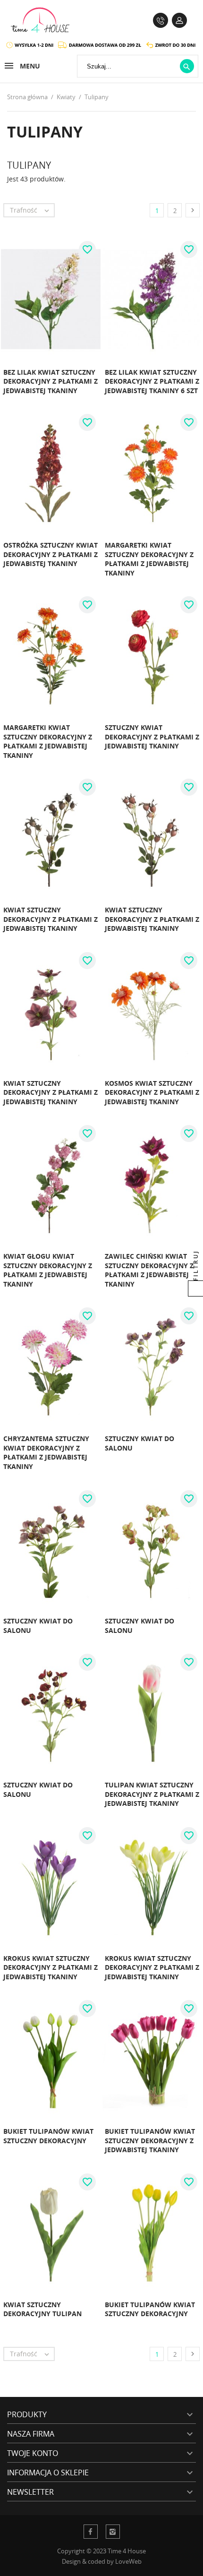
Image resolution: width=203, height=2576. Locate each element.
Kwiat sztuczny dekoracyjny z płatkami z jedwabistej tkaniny (51, 919)
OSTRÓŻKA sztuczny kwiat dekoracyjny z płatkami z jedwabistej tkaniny (51, 554)
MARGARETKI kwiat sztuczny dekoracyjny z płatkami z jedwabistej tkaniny (149, 559)
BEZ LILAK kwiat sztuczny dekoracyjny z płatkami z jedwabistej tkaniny (51, 381)
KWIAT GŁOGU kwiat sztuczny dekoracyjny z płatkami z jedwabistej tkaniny (48, 1270)
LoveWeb (128, 2561)
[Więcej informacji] (80, 401)
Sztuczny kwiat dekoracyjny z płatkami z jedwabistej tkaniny (152, 737)
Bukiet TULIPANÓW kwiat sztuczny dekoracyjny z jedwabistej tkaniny (150, 2140)
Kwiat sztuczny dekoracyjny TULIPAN (42, 2309)
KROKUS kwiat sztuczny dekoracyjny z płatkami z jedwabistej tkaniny (51, 1967)
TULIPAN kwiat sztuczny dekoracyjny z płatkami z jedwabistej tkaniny (152, 1794)
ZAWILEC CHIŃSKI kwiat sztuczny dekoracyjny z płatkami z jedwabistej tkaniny (149, 1270)
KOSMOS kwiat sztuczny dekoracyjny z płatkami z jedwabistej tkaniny (152, 1092)
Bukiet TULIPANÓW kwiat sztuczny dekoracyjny (48, 2136)
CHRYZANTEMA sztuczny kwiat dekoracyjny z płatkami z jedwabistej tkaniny (46, 1452)
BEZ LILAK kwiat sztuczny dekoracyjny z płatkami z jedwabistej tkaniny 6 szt (152, 381)
